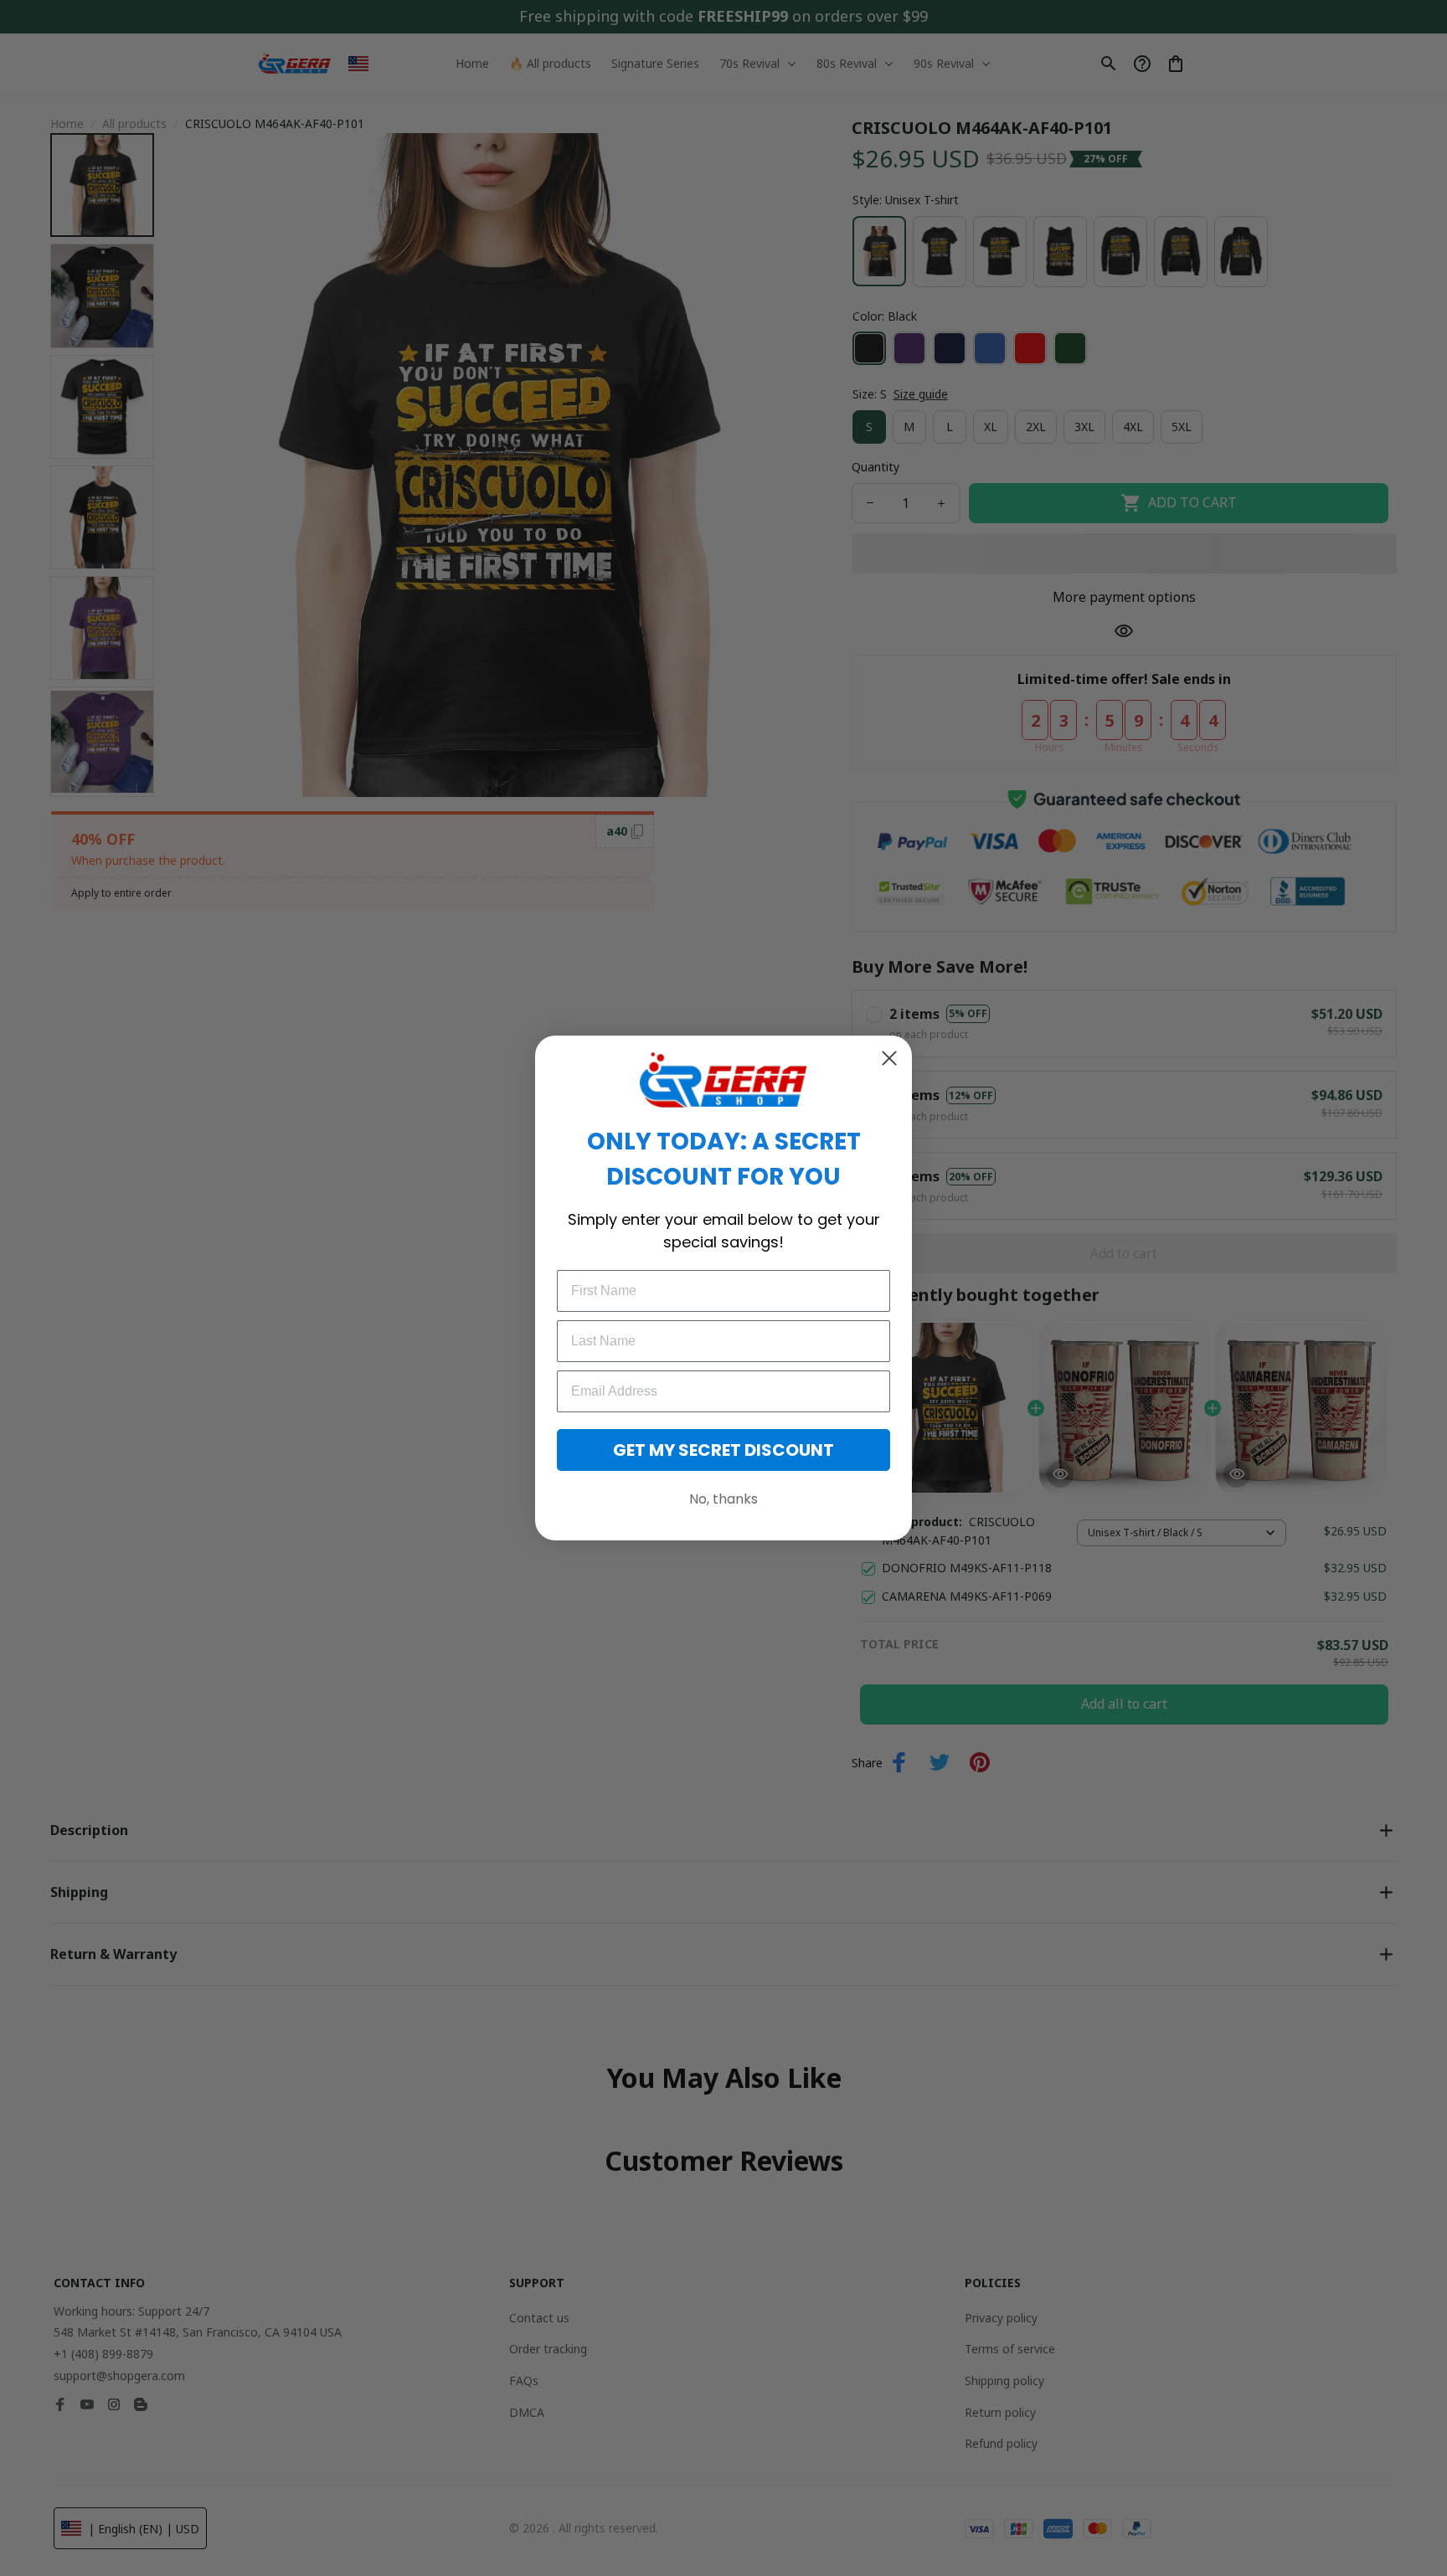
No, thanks (723, 1499)
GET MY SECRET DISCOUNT (723, 1450)
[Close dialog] (889, 1058)
